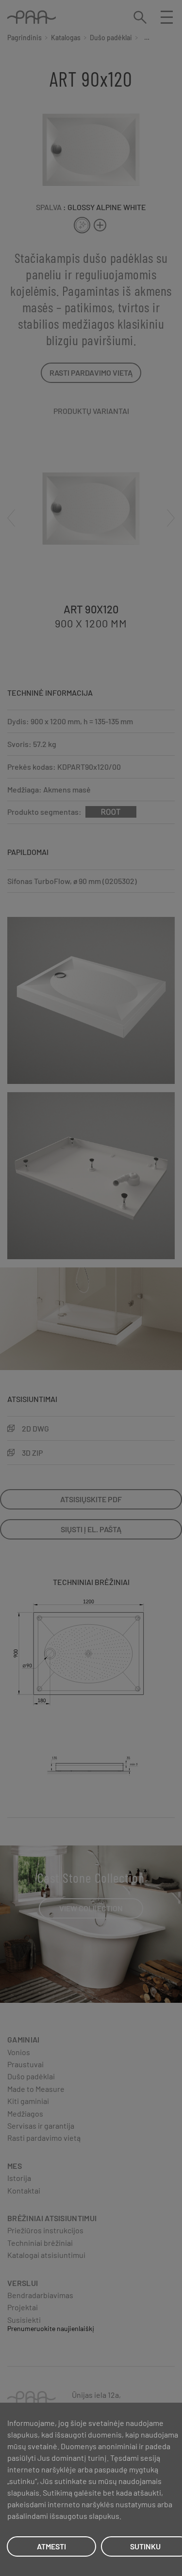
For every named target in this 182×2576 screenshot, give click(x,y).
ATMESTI (51, 2546)
